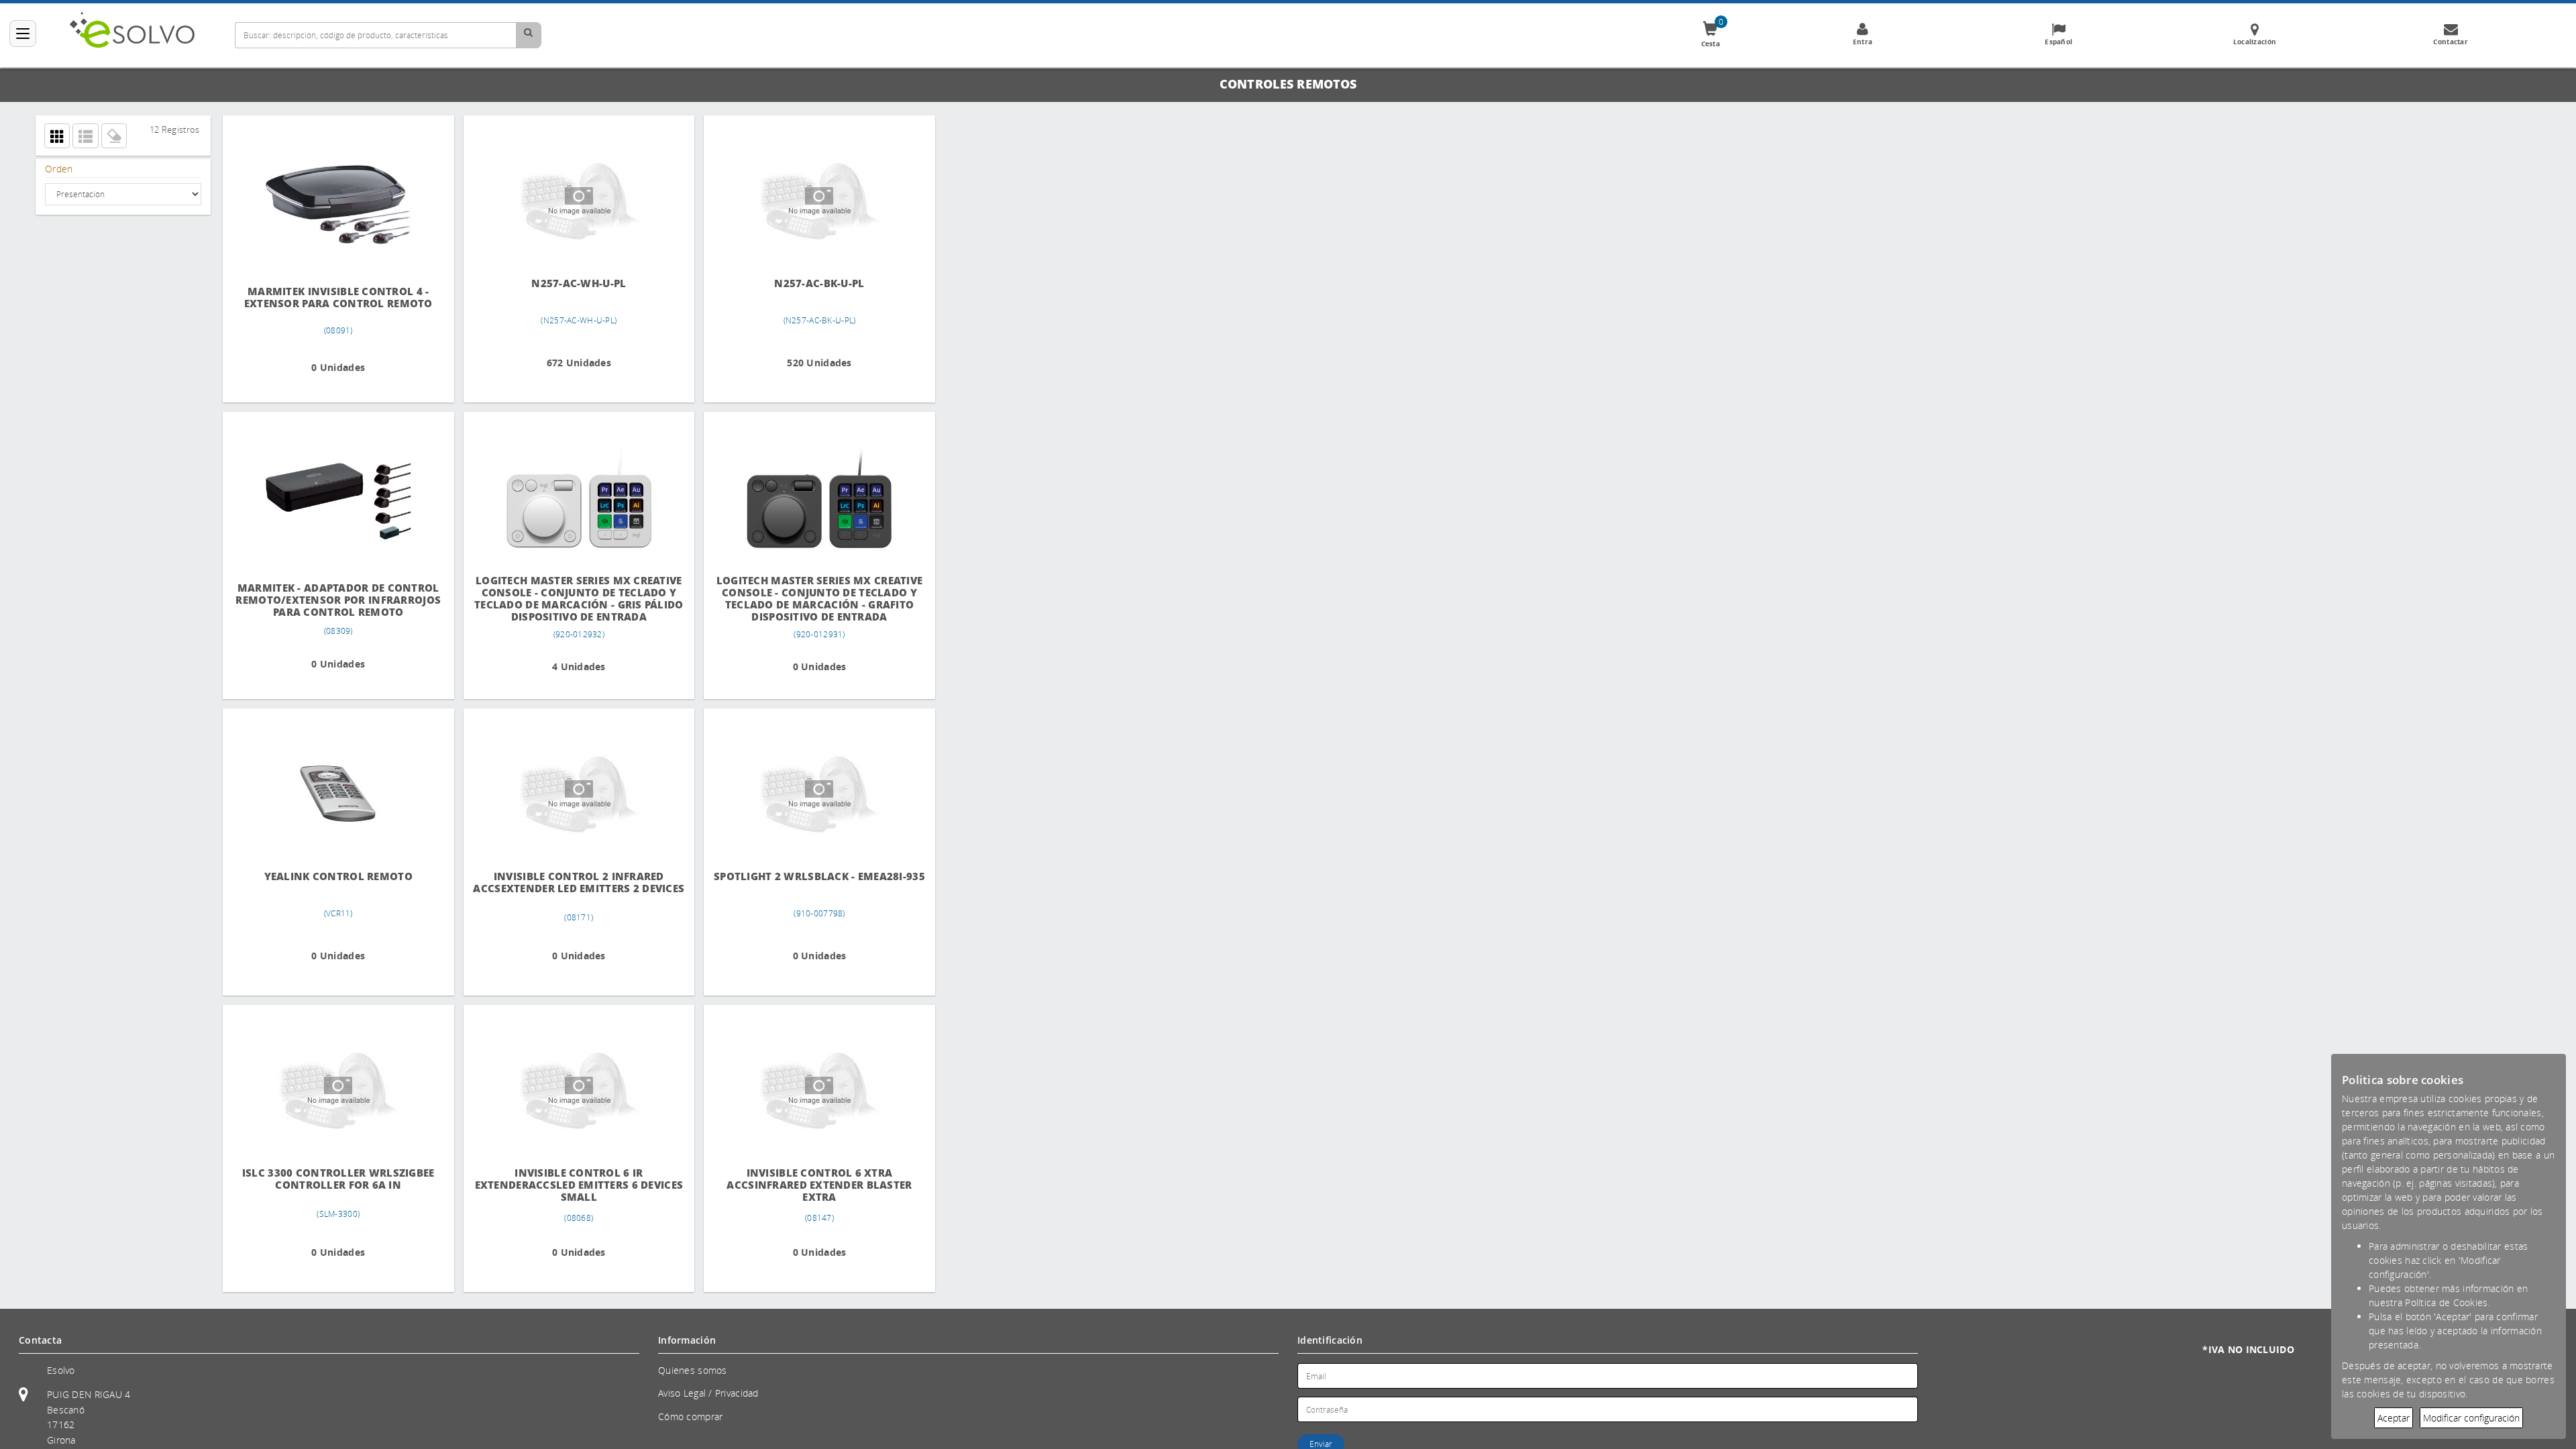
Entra (1863, 42)
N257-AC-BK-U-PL (801, 283)
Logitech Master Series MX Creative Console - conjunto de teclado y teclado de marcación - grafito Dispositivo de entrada (801, 599)
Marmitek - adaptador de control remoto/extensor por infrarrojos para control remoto (334, 599)
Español (2058, 42)
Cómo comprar (690, 1416)
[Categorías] (23, 34)
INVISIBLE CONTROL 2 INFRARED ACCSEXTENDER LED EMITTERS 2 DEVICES (568, 889)
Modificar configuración (2471, 1418)
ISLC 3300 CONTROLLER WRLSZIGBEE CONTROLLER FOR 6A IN (334, 1179)
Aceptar (2394, 1418)
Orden (59, 169)
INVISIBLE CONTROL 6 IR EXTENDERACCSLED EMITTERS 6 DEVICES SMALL (568, 1185)
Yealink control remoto (334, 876)
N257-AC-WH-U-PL (568, 283)
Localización (2255, 42)
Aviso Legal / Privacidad (708, 1393)
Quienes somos (693, 1370)
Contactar (2451, 42)
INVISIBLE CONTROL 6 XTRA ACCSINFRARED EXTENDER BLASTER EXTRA (801, 1185)
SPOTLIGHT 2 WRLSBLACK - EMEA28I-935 (801, 882)
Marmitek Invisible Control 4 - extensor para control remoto (334, 298)
